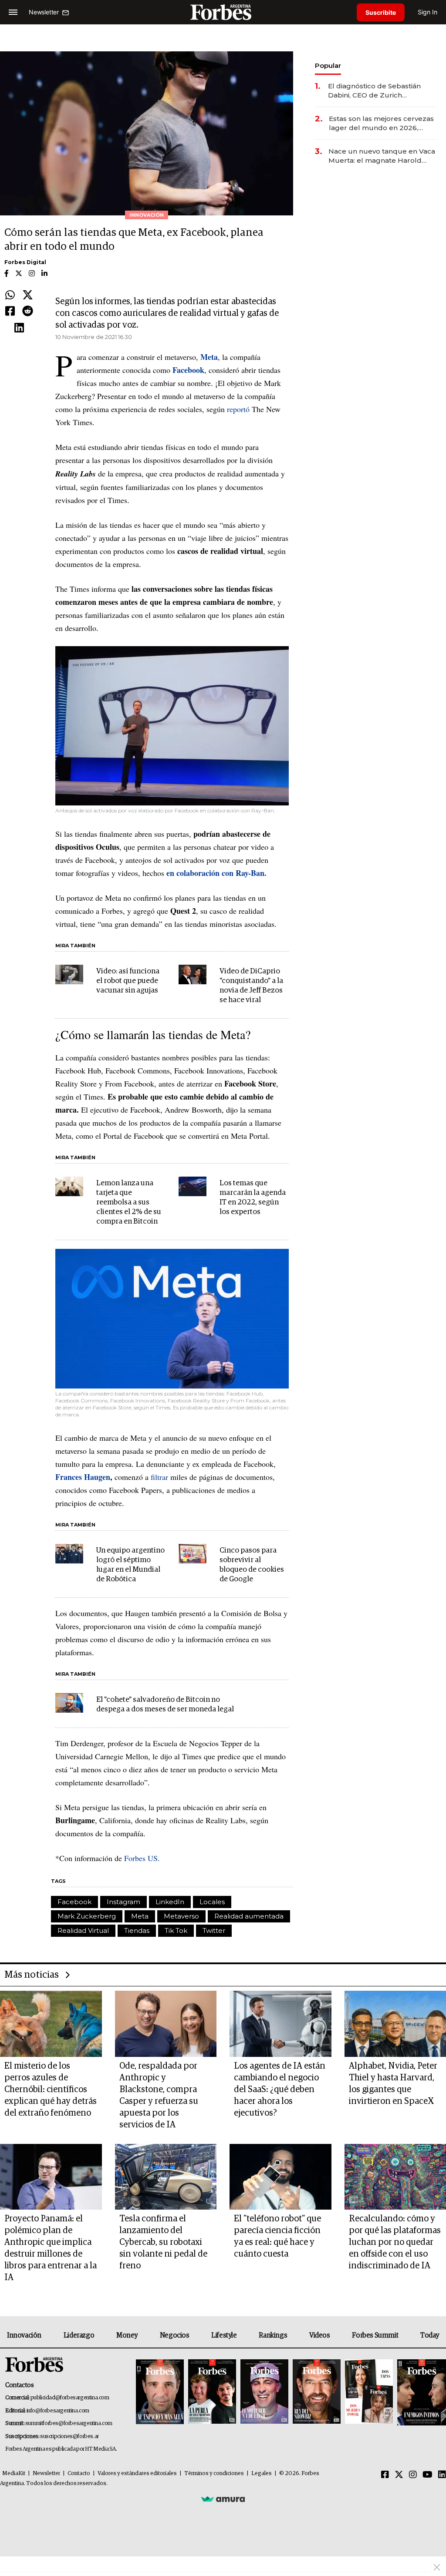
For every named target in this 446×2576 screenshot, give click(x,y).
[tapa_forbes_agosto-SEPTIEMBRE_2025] (421, 2392)
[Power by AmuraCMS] (223, 2499)
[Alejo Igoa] (264, 2392)
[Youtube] (427, 2475)
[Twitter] (28, 295)
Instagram (123, 1902)
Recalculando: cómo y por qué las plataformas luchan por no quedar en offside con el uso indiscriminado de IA (395, 2242)
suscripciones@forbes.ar (69, 2437)
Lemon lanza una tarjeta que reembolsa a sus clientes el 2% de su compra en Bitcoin (129, 1202)
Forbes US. (142, 1858)
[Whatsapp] (10, 295)
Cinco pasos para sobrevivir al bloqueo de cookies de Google (252, 1565)
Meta (140, 1916)
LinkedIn (170, 1902)
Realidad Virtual (83, 1930)
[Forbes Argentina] (223, 12)
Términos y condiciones (214, 2474)
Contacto (79, 2474)
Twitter (214, 1930)
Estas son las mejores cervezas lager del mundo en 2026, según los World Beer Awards (381, 123)
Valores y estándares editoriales (137, 2474)
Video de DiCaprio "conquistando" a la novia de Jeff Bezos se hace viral (251, 986)
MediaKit (14, 2474)
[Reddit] (28, 312)
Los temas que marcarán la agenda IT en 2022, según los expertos (253, 1198)
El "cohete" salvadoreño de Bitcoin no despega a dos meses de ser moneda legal (165, 1705)
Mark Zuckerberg (87, 1916)
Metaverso (181, 1916)
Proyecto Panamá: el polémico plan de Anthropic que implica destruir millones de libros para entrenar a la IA (51, 2248)
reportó (238, 409)
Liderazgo (79, 2335)
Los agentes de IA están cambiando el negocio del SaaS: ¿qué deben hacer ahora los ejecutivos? (280, 2090)
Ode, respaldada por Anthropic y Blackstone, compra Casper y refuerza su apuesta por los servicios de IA (159, 2095)
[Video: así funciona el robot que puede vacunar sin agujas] (69, 974)
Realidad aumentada (249, 1916)
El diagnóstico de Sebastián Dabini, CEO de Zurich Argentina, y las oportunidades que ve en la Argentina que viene (380, 91)
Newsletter (46, 2474)
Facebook (74, 1902)
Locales (212, 1902)
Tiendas (137, 1930)
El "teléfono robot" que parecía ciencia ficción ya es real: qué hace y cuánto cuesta (277, 2236)
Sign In (427, 12)
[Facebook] (10, 312)
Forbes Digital (25, 262)
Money (127, 2335)
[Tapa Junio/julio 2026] (160, 2392)
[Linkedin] (19, 328)
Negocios (175, 2335)
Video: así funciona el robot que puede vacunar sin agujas (128, 981)
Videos (320, 2335)
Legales (262, 2474)
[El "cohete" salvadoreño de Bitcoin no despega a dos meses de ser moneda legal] (69, 1703)
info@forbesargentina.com (58, 2411)
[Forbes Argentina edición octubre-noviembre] (369, 2392)
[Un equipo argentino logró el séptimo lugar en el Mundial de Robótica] (69, 1554)
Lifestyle (224, 2335)
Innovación (24, 2335)
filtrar (159, 1477)
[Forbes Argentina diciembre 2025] (317, 2392)
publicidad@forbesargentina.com (70, 2398)
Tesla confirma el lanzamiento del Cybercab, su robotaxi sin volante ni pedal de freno (163, 2242)
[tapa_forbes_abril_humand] (212, 2392)
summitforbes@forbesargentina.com (69, 2423)
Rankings (273, 2335)
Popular (328, 65)
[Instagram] (413, 2475)
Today (430, 2335)
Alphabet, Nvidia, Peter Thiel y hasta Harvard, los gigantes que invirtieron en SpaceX (393, 2084)
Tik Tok (176, 1930)
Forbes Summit (375, 2335)
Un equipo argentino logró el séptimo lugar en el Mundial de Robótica (130, 1565)
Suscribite (381, 12)
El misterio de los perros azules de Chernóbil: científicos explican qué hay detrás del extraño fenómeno (51, 2090)
